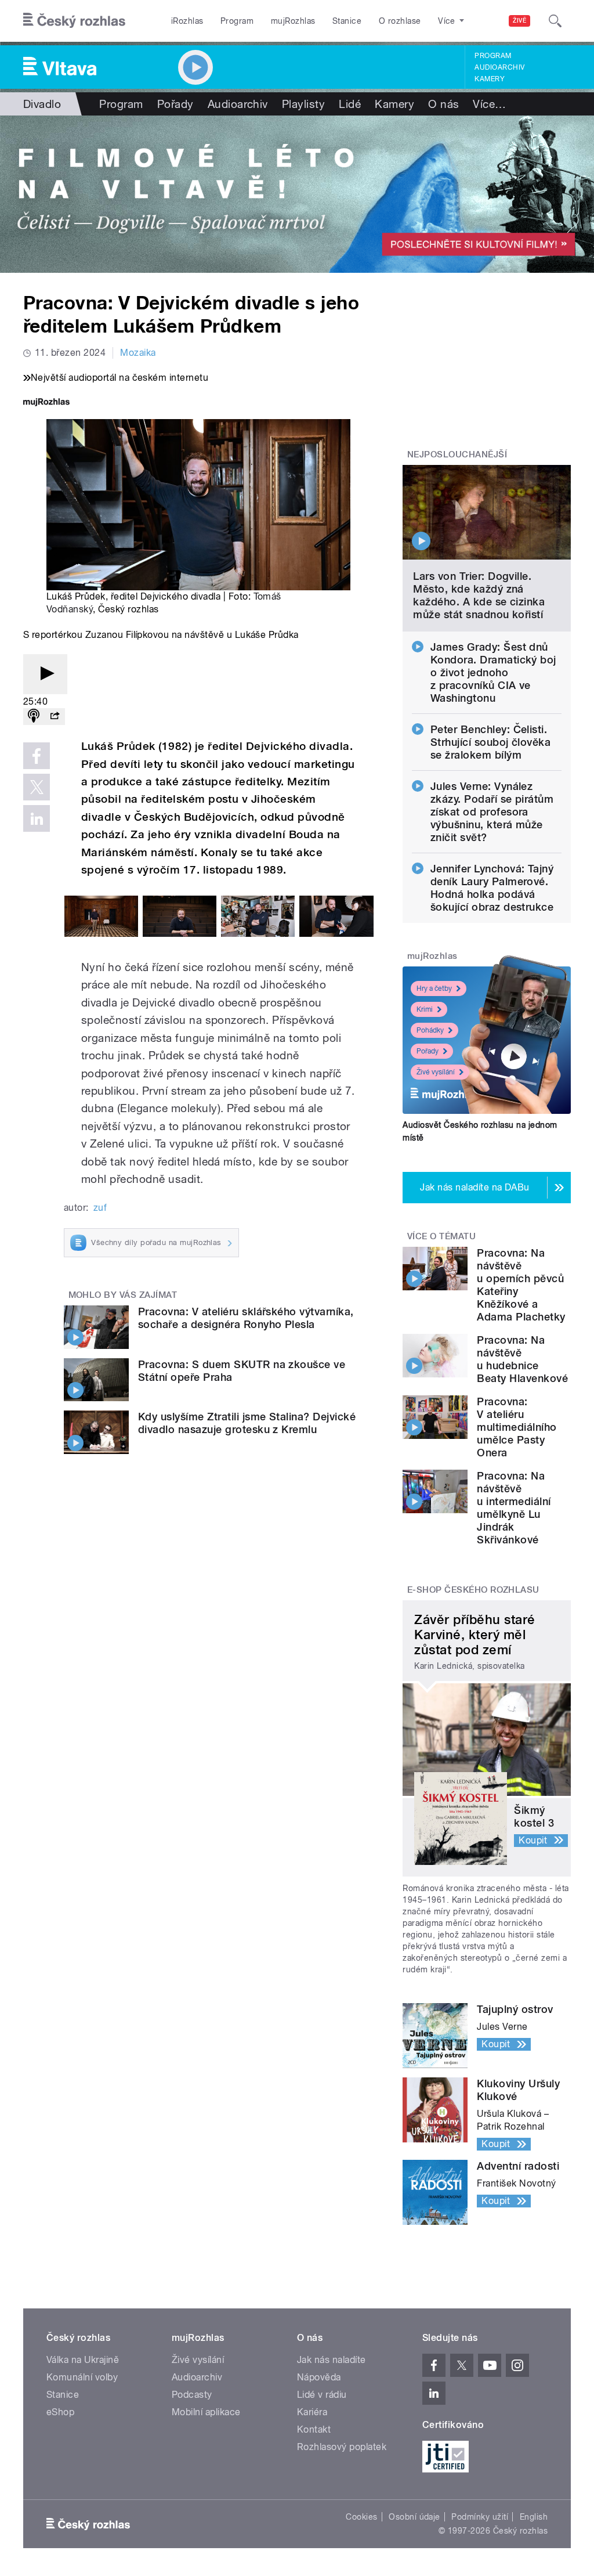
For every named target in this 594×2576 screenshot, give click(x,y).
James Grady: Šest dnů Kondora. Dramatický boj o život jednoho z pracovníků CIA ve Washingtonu (493, 672)
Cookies (361, 2517)
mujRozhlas (293, 21)
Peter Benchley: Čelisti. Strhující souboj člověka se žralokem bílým (491, 742)
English (534, 2517)
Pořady (175, 104)
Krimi (425, 1009)
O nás (443, 104)
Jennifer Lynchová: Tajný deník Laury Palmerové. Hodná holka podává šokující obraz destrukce (492, 888)
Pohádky (430, 1030)
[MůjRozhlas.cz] (46, 403)
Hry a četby (434, 988)
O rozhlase (400, 21)
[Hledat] (555, 21)
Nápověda (319, 2377)
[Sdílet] (55, 717)
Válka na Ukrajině (83, 2360)
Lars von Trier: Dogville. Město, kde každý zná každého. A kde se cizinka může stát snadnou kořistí (479, 595)
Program (237, 21)
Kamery (490, 79)
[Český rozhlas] (74, 21)
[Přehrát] (45, 674)
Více (489, 104)
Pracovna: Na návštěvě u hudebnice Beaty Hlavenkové (522, 1359)
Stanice (347, 21)
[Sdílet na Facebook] (37, 756)
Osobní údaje (414, 2517)
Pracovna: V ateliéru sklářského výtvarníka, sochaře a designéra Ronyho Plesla (246, 1318)
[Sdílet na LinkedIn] (37, 818)
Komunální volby (82, 2377)
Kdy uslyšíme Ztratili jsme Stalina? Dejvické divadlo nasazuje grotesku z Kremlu (247, 1423)
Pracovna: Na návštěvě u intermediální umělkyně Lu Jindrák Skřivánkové (514, 1508)
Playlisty (303, 104)
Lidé (350, 104)
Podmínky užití (480, 2517)
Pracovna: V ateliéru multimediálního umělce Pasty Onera (517, 1427)
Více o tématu (441, 1236)
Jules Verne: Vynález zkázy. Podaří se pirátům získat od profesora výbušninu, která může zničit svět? (492, 812)
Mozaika (138, 353)
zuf (100, 1208)
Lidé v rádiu (322, 2395)
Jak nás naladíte (332, 2360)
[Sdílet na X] (37, 787)
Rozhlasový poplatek (342, 2447)
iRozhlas (187, 21)
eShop (60, 2412)
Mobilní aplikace (206, 2412)
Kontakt (314, 2429)
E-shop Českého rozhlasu (473, 1590)
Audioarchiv (499, 67)
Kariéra (312, 2412)
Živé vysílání (436, 1072)
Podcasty (192, 2395)
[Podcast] (34, 717)
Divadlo (42, 104)
